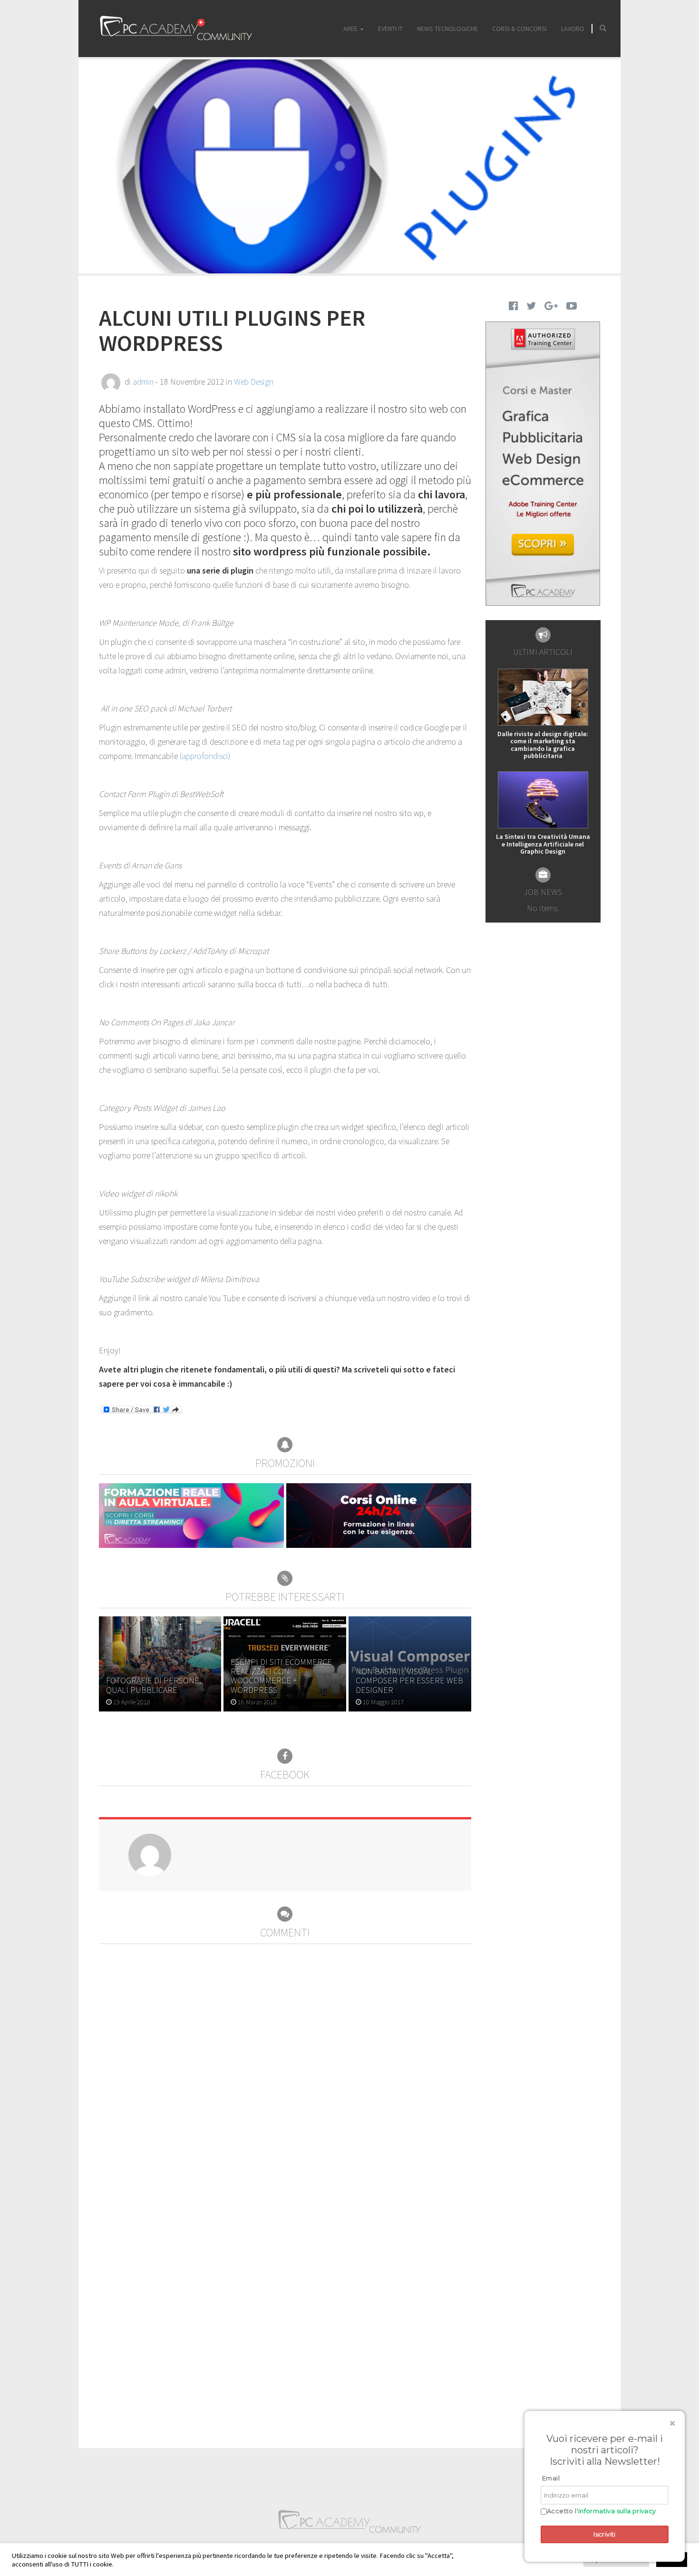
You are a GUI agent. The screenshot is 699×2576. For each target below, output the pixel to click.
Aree (351, 29)
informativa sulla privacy (617, 2511)
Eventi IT (390, 29)
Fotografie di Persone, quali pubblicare (154, 1685)
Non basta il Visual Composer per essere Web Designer (409, 1681)
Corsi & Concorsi (519, 29)
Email (551, 2478)
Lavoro (573, 29)
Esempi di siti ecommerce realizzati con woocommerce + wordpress (281, 1676)
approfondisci (205, 756)
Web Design (254, 382)
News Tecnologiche (447, 29)
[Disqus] (285, 2063)
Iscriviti (605, 2534)
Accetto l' (602, 2511)
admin (143, 382)
